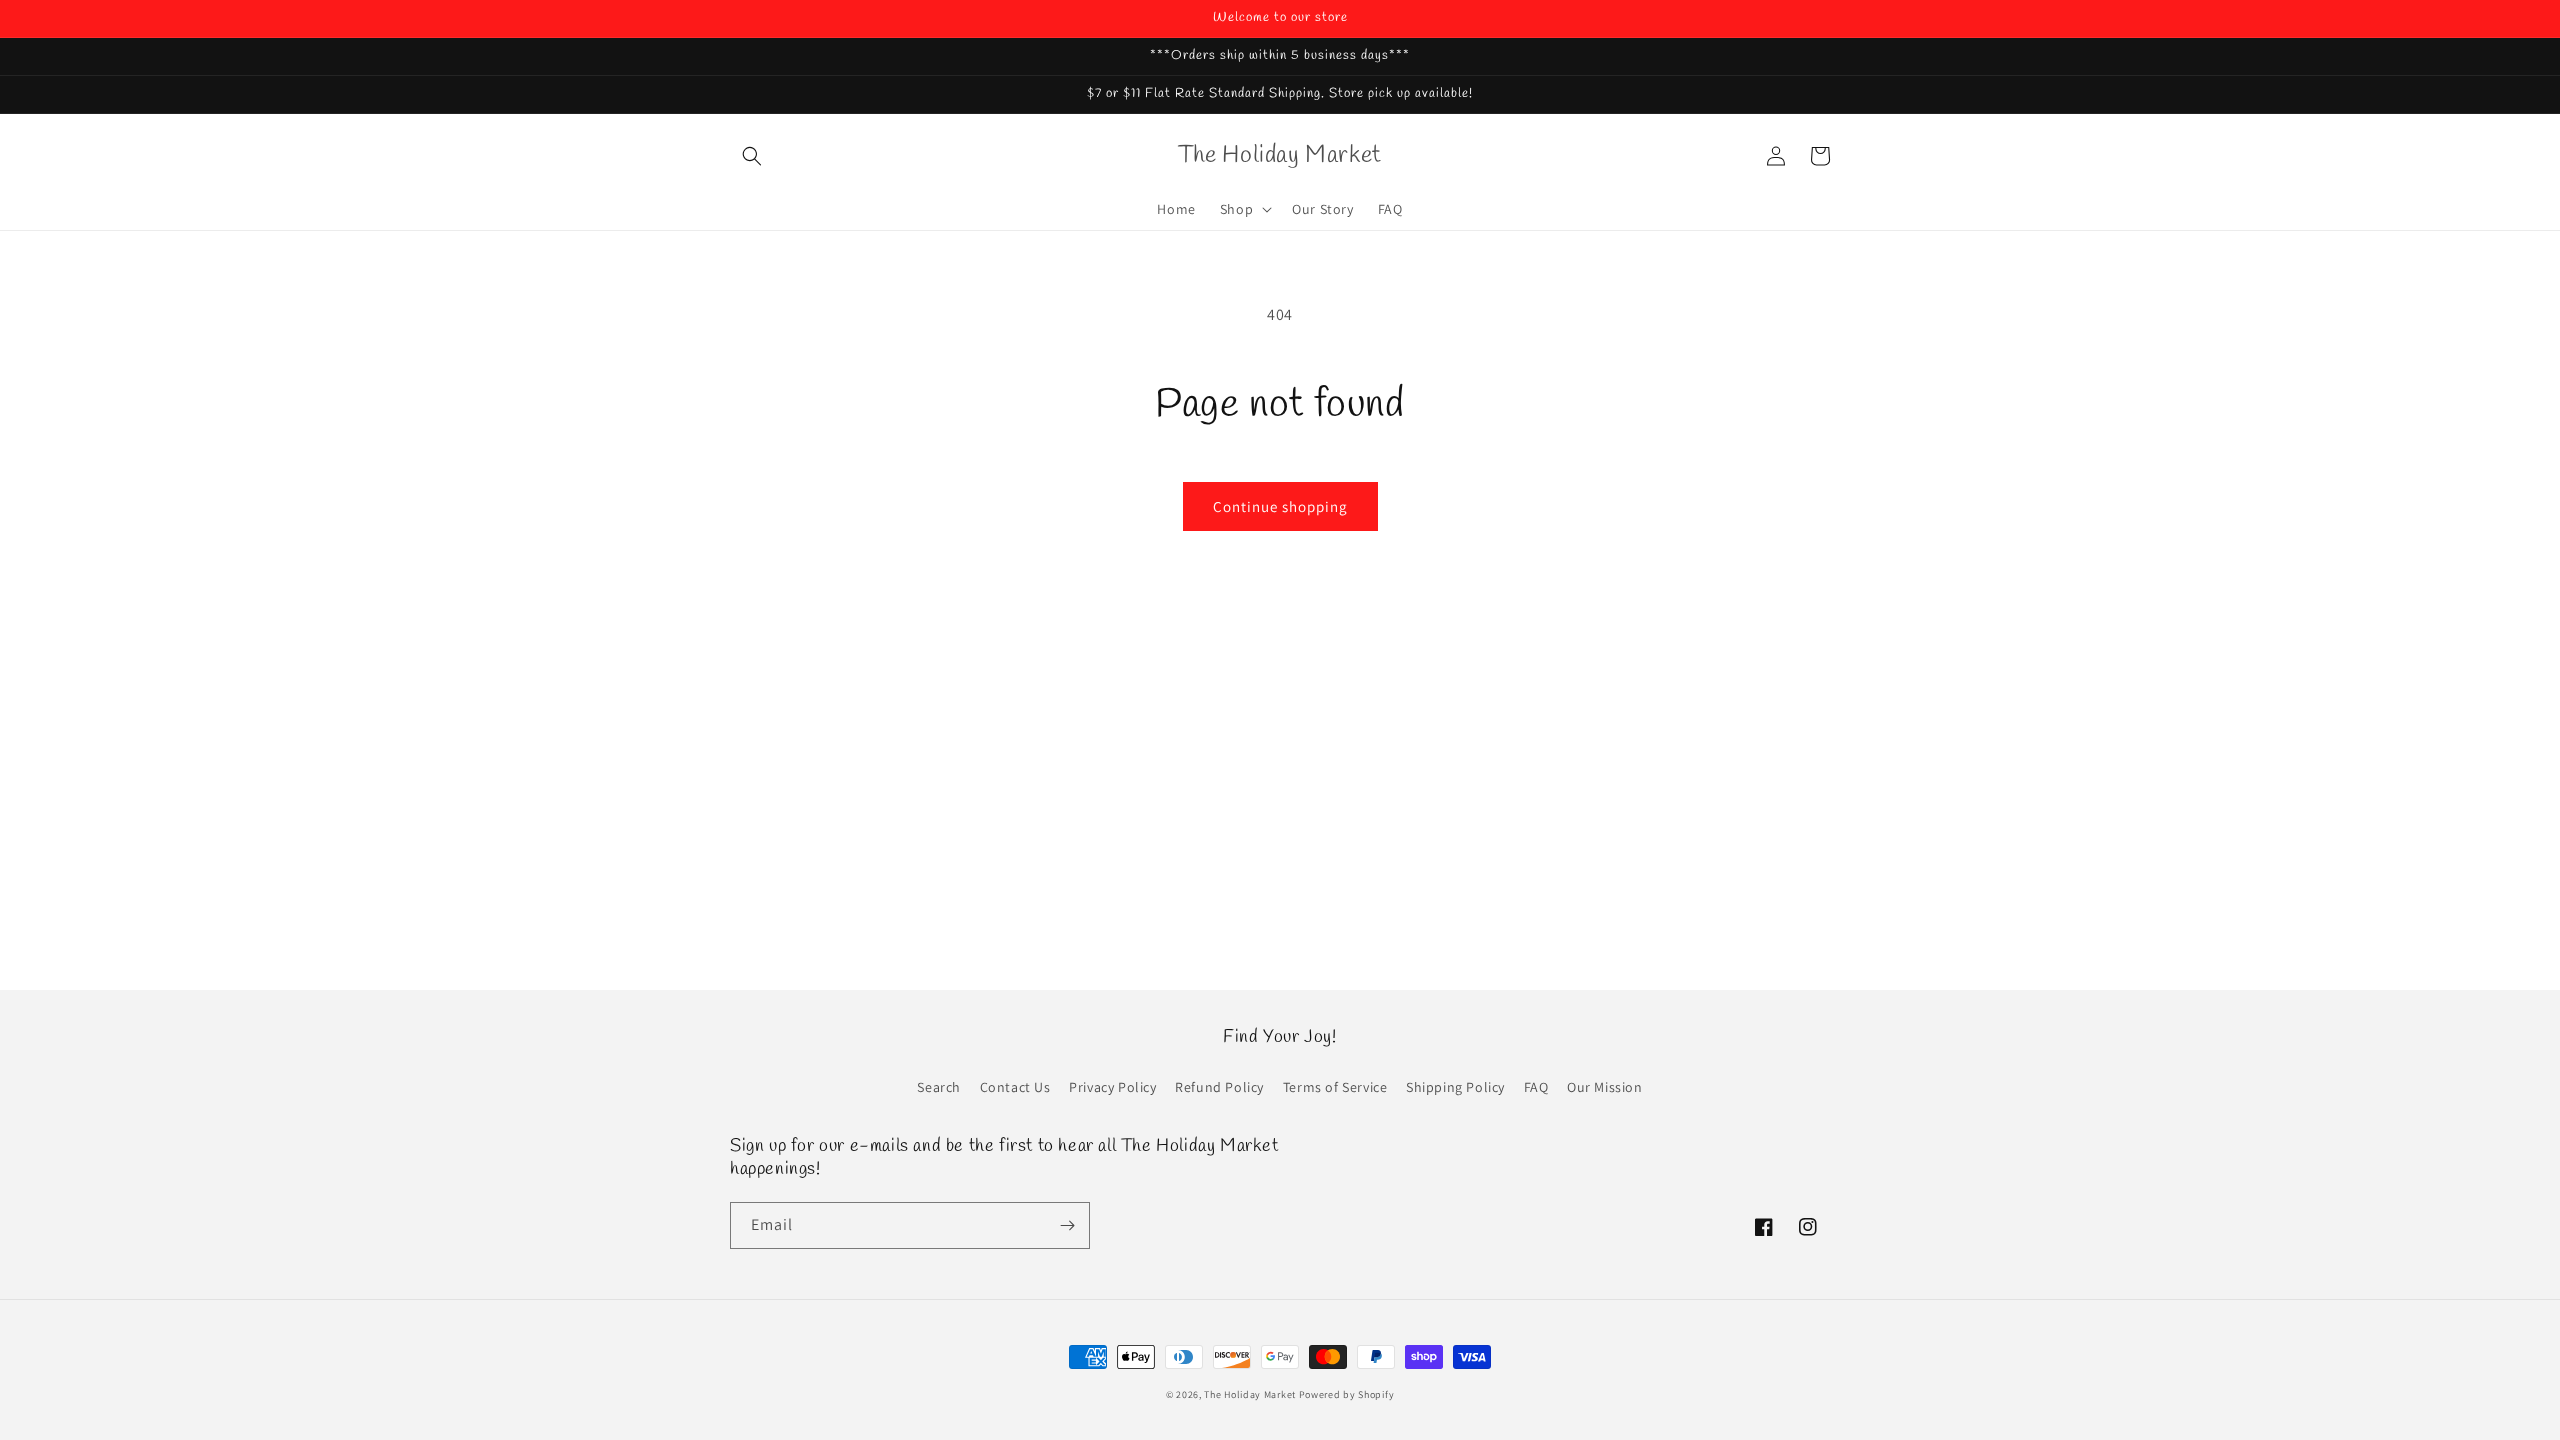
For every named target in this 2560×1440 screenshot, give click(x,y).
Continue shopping (1280, 506)
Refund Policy (1219, 1087)
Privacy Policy (1112, 1087)
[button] (752, 156)
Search (939, 1087)
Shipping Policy (1455, 1087)
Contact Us (1015, 1087)
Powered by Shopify (1347, 1394)
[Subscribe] (1067, 1225)
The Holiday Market (1250, 1394)
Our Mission (1605, 1087)
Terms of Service (1335, 1087)
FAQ (1536, 1087)
